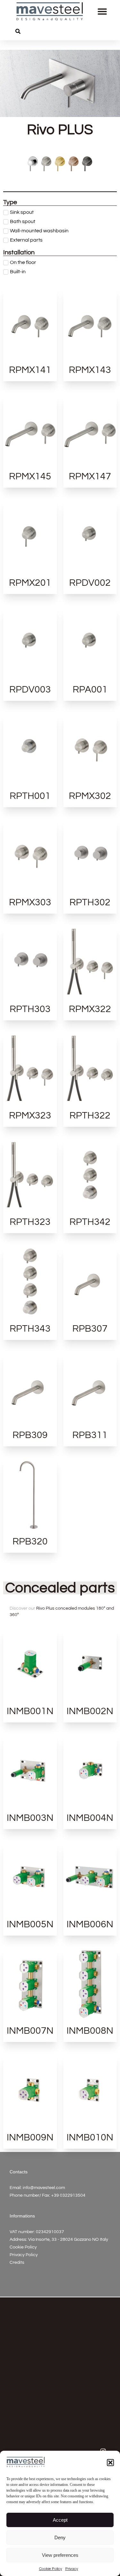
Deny (60, 2537)
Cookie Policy (51, 2569)
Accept (60, 2520)
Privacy (72, 2569)
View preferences (60, 2555)
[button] (110, 2463)
